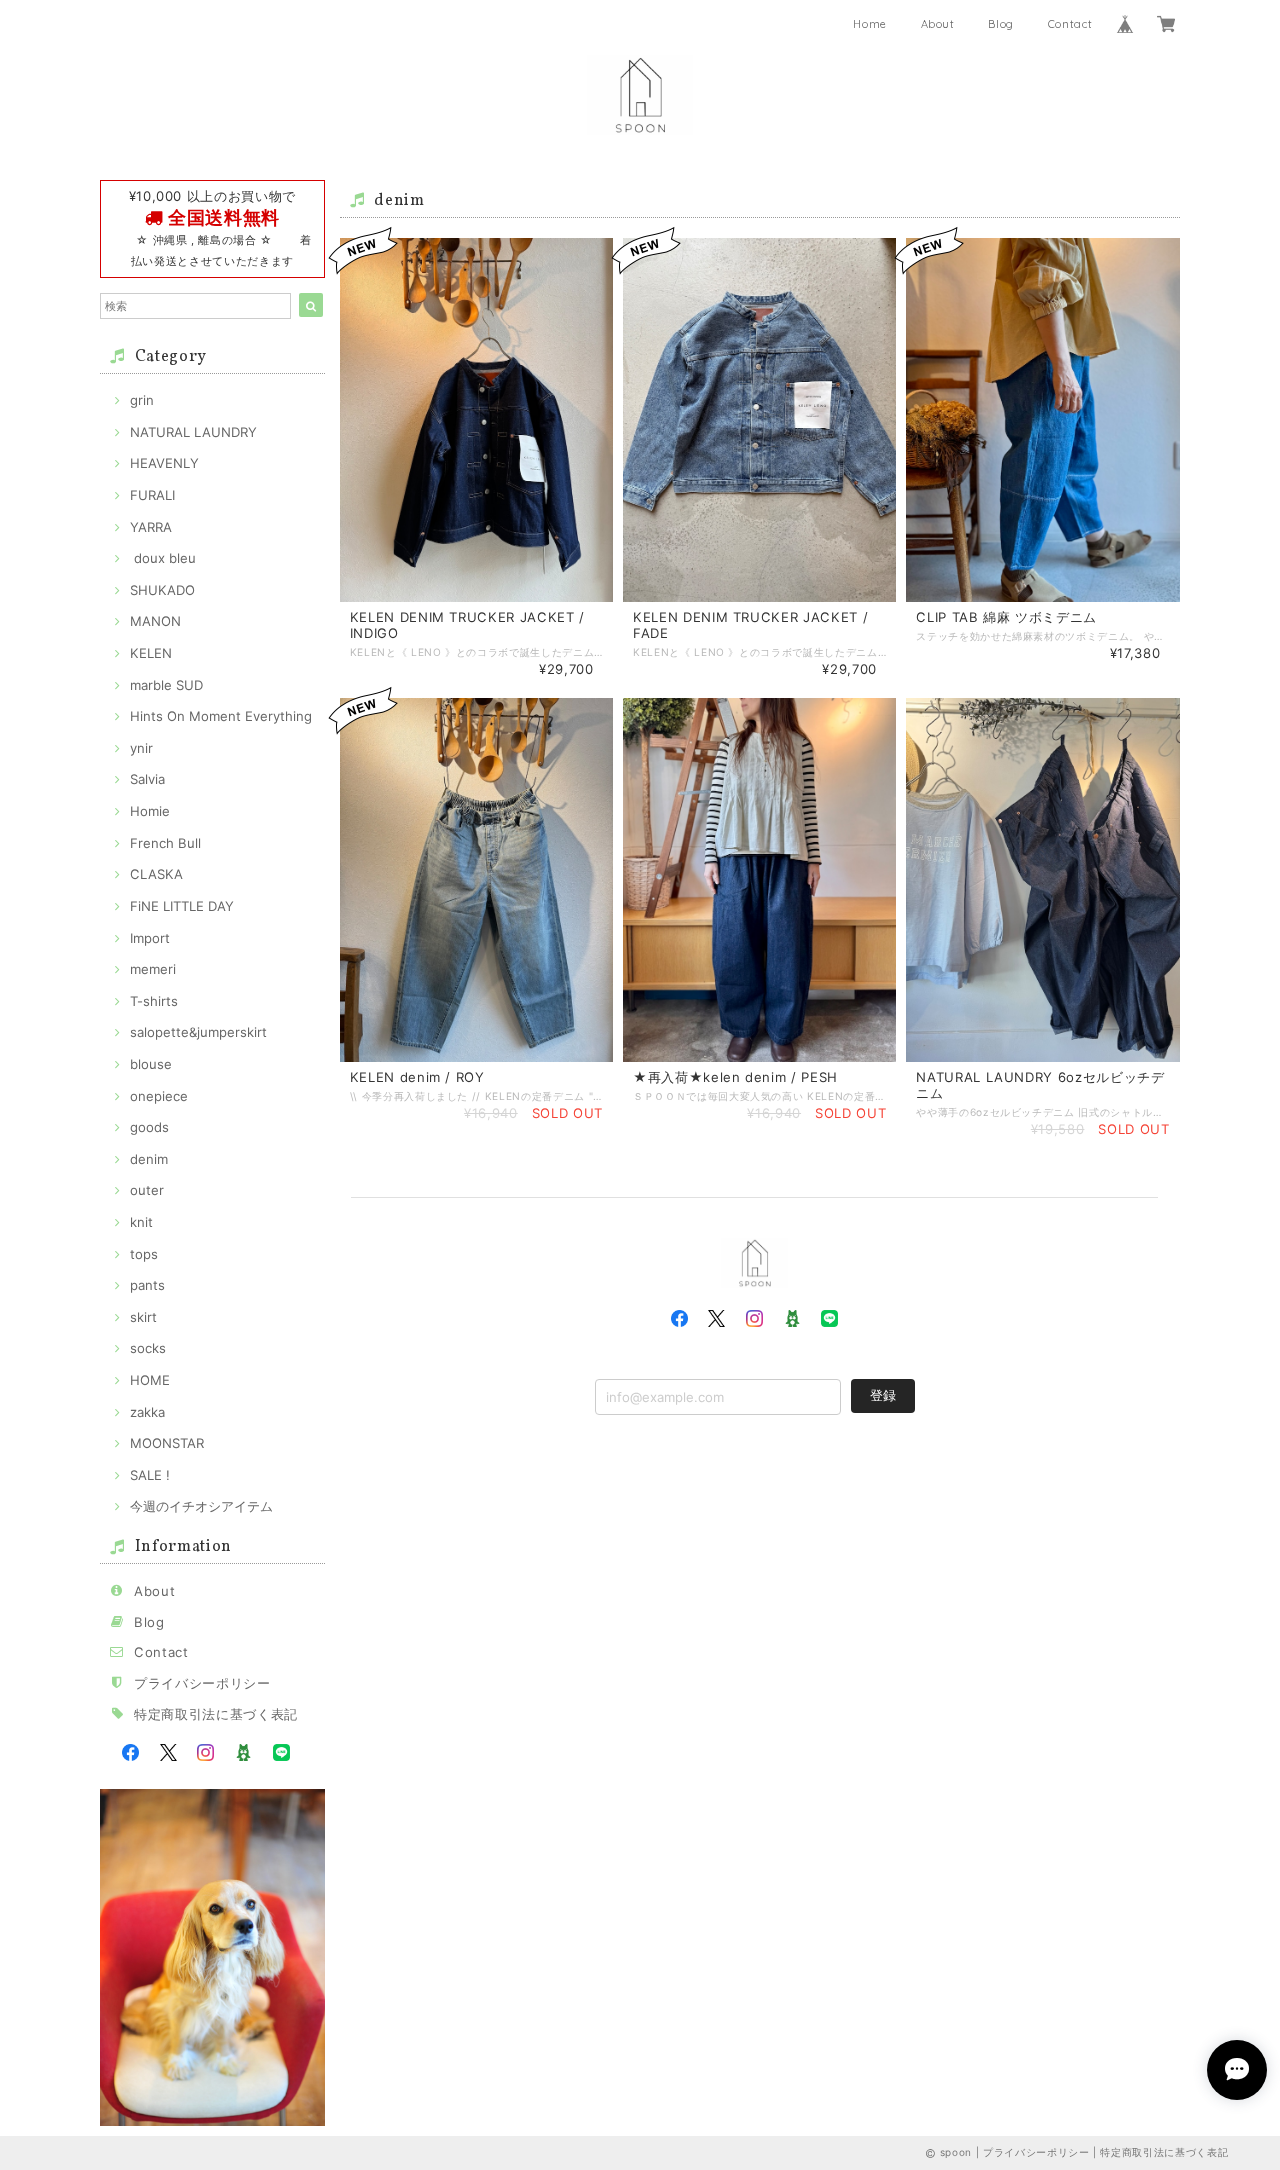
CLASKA (156, 874)
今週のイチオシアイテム (201, 1506)
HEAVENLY (164, 463)
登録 (883, 1395)
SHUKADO (162, 590)
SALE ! (150, 1475)
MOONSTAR (167, 1443)
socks (148, 1348)
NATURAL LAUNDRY (193, 432)
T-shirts (154, 1001)
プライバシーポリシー (202, 1683)
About (938, 24)
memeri (153, 969)
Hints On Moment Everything (221, 716)
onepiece (159, 1096)
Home (870, 24)
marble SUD (166, 685)
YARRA (151, 527)
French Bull (165, 843)
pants (147, 1285)
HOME (150, 1380)
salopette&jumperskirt (198, 1032)
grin (142, 400)
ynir (141, 748)
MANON (155, 621)
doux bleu (163, 558)
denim (149, 1159)
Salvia (147, 779)
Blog (1001, 24)
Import (150, 938)
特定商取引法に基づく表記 (216, 1714)
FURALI (152, 495)
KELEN (151, 653)
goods (149, 1127)
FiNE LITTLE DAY (182, 906)
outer (147, 1190)
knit (141, 1222)
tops (144, 1254)
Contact (1070, 24)
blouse (151, 1064)
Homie (150, 811)
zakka (147, 1412)
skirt (143, 1317)
